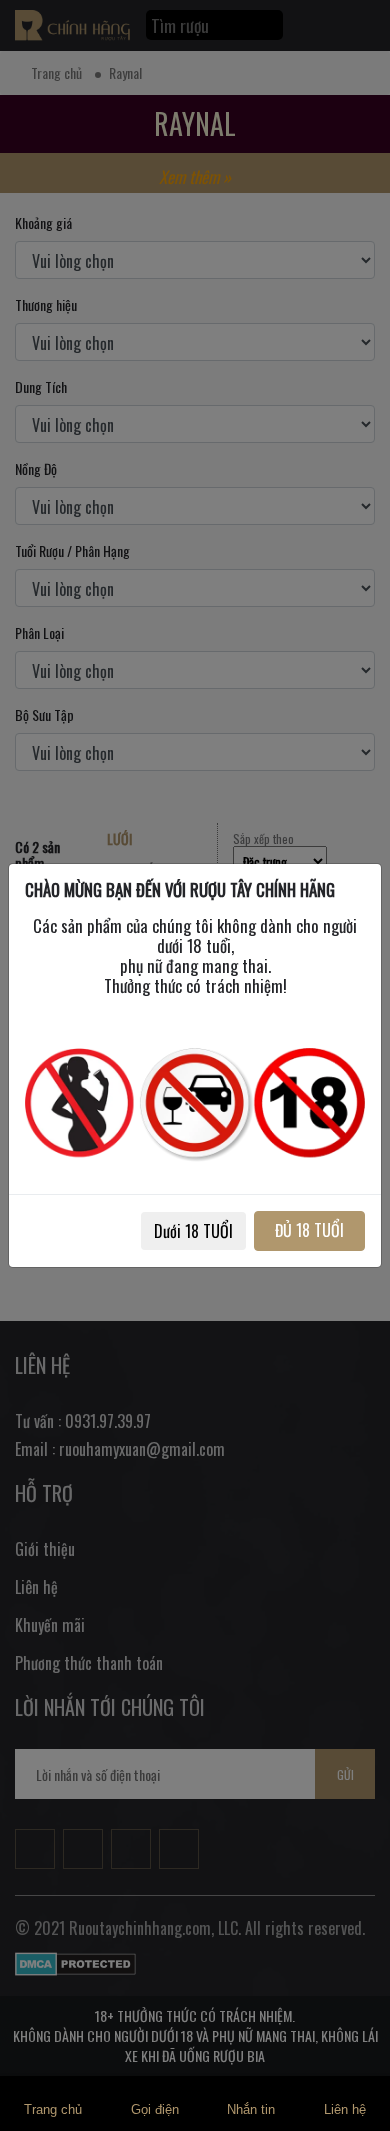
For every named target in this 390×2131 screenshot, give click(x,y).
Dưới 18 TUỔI (193, 1231)
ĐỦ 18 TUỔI (309, 1230)
